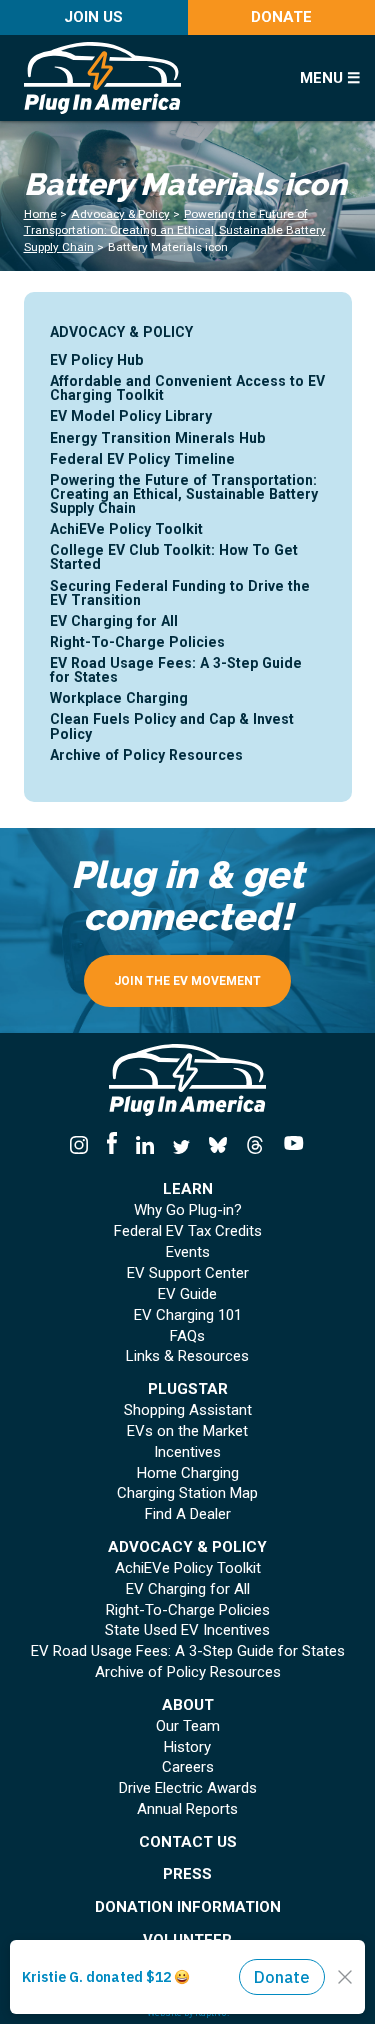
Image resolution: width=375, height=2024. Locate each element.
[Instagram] (83, 1146)
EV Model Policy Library (131, 416)
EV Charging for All (114, 621)
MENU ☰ (330, 78)
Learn (188, 1189)
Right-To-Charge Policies (137, 642)
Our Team (188, 1726)
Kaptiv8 (211, 2012)
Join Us (93, 17)
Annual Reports (187, 1809)
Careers (188, 1767)
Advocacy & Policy (120, 214)
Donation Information (188, 1907)
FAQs (187, 1336)
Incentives (187, 1452)
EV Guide (187, 1294)
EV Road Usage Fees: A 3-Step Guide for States (176, 670)
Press (187, 1874)
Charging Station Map (187, 1493)
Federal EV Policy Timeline (142, 459)
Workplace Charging (119, 698)
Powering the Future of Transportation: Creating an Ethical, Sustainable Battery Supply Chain (175, 230)
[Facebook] (112, 1146)
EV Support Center (188, 1273)
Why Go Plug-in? (188, 1210)
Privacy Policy (163, 1999)
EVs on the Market (187, 1431)
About (188, 1705)
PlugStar (188, 1389)
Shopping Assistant (188, 1410)
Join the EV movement (187, 981)
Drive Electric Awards (188, 1788)
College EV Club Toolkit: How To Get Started (174, 557)
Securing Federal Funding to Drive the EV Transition (180, 593)
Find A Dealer (188, 1514)
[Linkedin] (144, 1146)
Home (40, 214)
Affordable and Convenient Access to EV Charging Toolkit (187, 388)
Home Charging (188, 1473)
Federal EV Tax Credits (188, 1231)
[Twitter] (181, 1146)
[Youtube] (288, 1146)
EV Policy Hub (96, 360)
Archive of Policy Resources (146, 755)
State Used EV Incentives (187, 1630)
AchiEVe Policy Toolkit (126, 529)
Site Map (223, 1999)
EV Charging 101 (188, 1315)
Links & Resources (187, 1356)
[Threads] (255, 1146)
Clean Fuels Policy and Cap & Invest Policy (172, 726)
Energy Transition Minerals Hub (157, 438)
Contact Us (188, 1842)
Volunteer (187, 1940)
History (187, 1747)
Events (188, 1252)
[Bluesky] (218, 1146)
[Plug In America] (147, 78)
